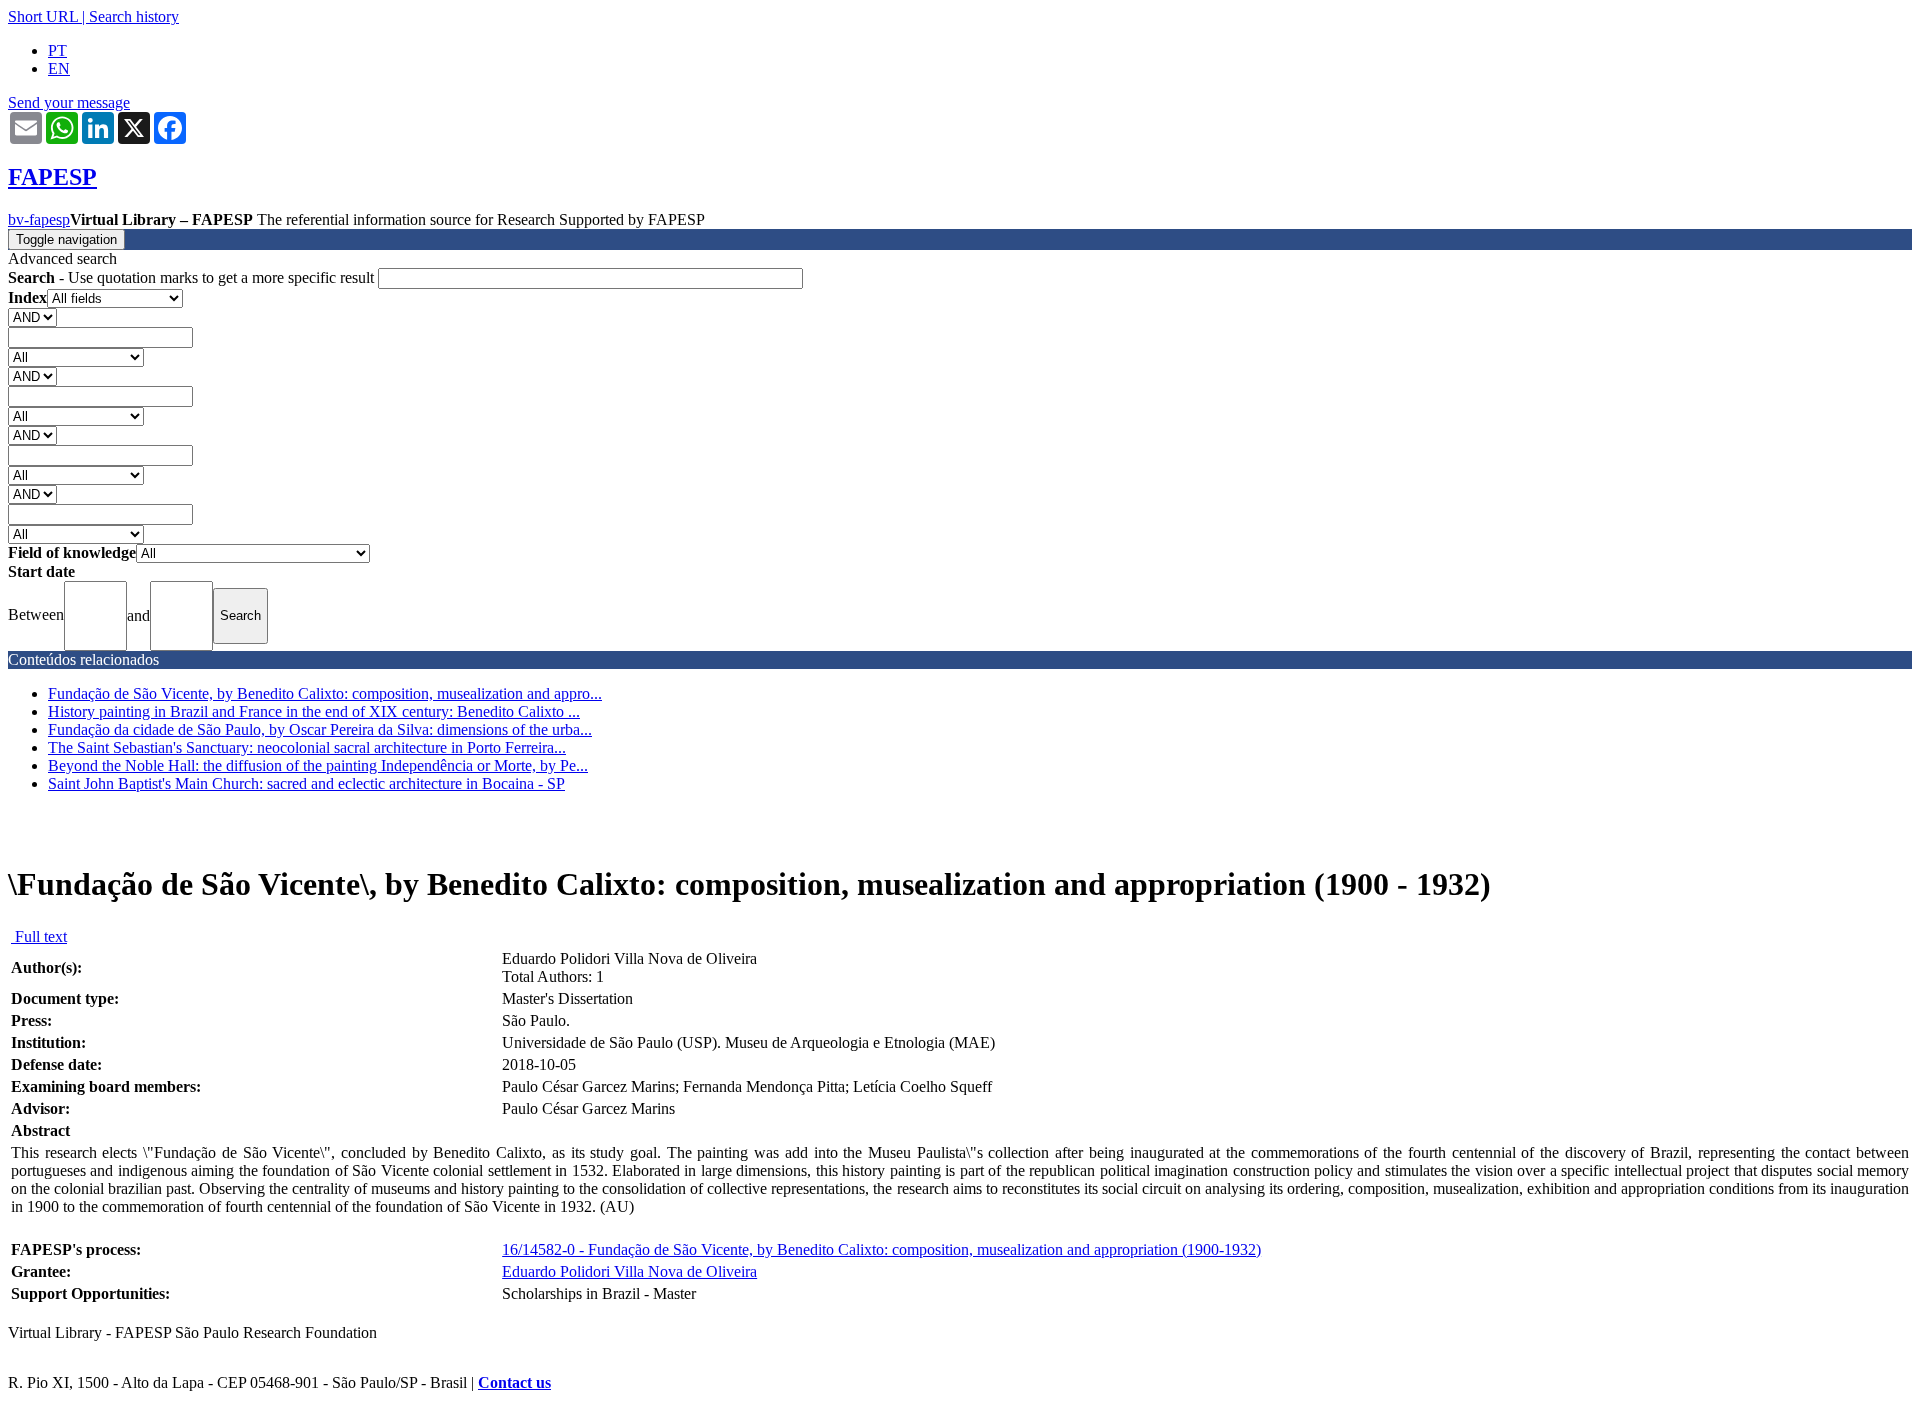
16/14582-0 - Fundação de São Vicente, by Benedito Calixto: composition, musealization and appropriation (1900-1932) (881, 1249)
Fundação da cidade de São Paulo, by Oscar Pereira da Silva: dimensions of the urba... (320, 729)
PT (57, 50)
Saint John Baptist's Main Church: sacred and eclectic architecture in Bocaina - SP (306, 783)
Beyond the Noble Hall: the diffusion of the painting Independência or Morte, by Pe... (318, 765)
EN (59, 68)
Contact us (514, 1382)
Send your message (69, 102)
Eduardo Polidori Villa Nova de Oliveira (629, 1271)
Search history (134, 16)
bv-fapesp (39, 219)
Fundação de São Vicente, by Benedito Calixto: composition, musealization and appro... (325, 693)
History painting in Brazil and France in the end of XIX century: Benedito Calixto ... (314, 711)
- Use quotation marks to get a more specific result (193, 277)
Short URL (43, 16)
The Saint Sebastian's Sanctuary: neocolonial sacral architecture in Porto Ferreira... (307, 747)
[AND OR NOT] (32, 316)
